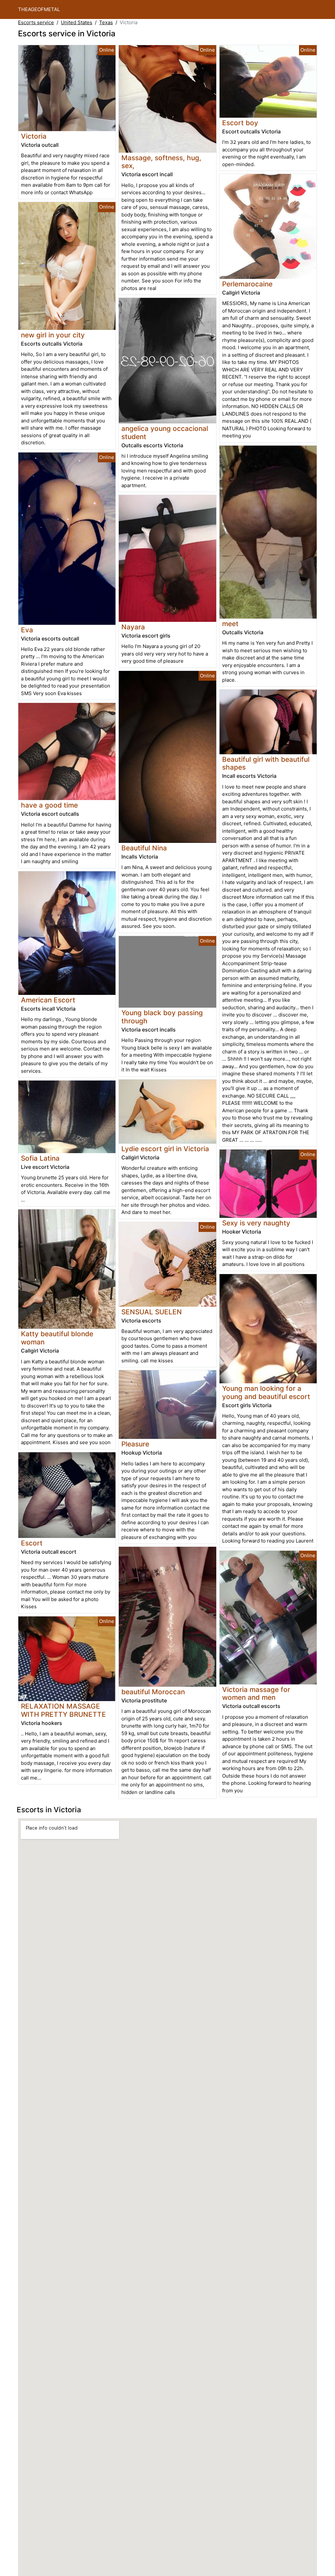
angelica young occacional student (165, 433)
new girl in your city (53, 335)
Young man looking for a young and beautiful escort (266, 1392)
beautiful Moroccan (153, 1692)
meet (230, 624)
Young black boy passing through (162, 1017)
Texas (106, 22)
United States (77, 22)
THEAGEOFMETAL (39, 9)
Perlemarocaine (247, 284)
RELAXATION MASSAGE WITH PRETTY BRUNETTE (63, 1710)
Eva (27, 630)
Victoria (34, 136)
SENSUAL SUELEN (152, 1312)
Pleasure (135, 1444)
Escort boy (240, 123)
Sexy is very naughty (256, 1223)
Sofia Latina (40, 1158)
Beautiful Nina (144, 848)
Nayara (133, 627)
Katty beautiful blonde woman (57, 1338)
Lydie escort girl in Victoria (165, 1149)
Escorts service (36, 22)
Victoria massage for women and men (256, 1694)
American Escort (48, 1000)
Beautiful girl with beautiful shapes (266, 763)
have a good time (49, 805)
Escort (32, 1543)
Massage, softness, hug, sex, (161, 162)
